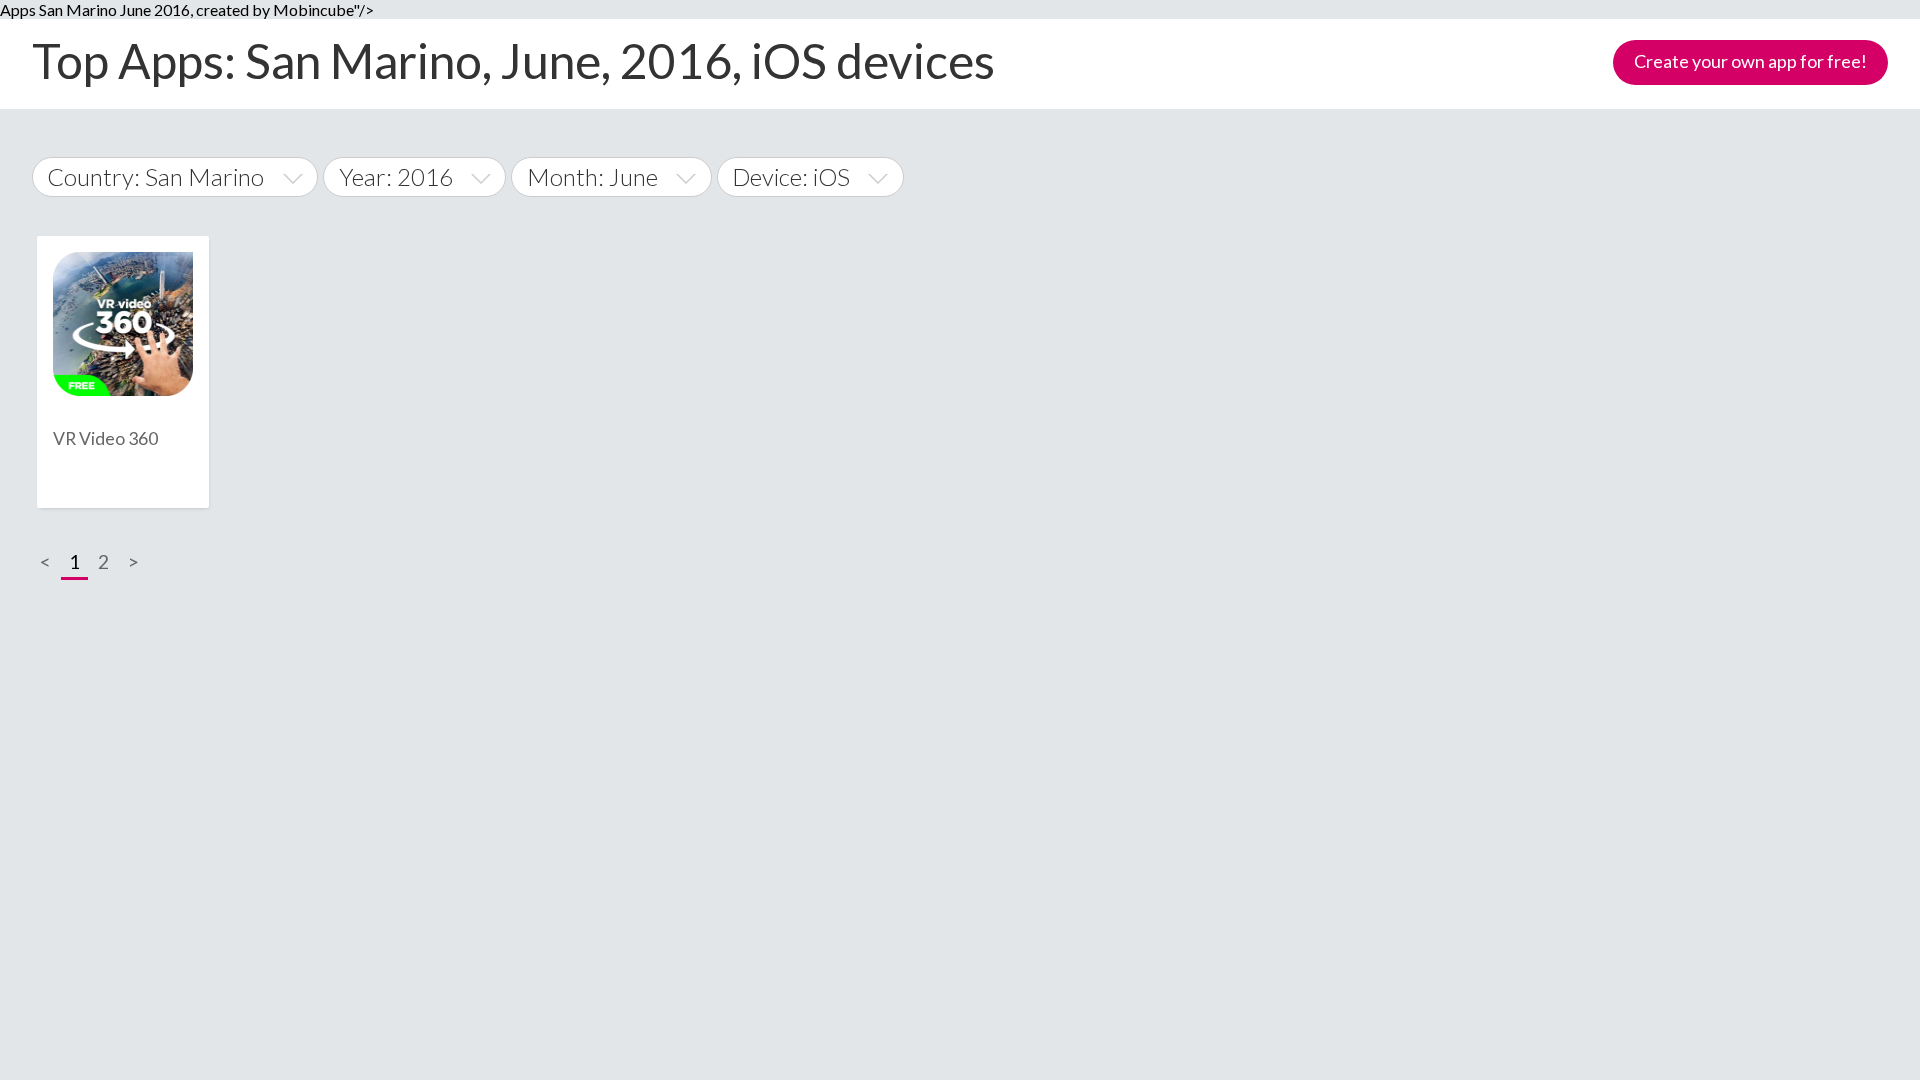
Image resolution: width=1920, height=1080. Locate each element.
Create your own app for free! (1750, 61)
